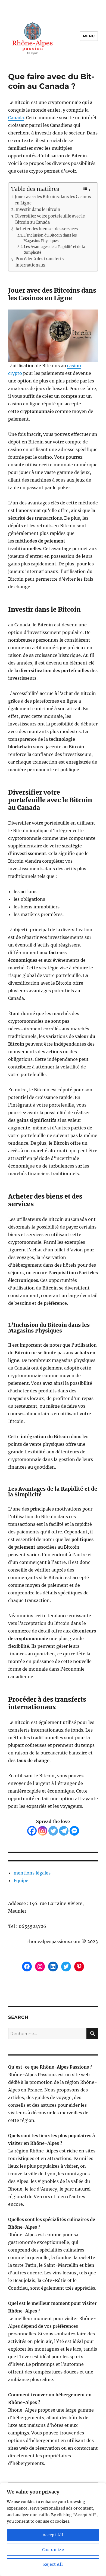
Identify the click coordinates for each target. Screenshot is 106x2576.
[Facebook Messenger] (74, 1831)
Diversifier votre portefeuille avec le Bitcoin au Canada (50, 219)
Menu (89, 36)
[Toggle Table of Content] (87, 189)
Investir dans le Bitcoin (38, 210)
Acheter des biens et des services (47, 229)
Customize (53, 2550)
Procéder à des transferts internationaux (40, 262)
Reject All (53, 2564)
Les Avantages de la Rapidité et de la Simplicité (54, 250)
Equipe (21, 1880)
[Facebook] (32, 1831)
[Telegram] (64, 1831)
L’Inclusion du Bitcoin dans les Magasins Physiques (50, 238)
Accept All (53, 2535)
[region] (53, 2529)
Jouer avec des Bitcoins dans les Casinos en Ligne (53, 200)
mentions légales (32, 1873)
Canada (16, 118)
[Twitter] (53, 1831)
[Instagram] (43, 1831)
